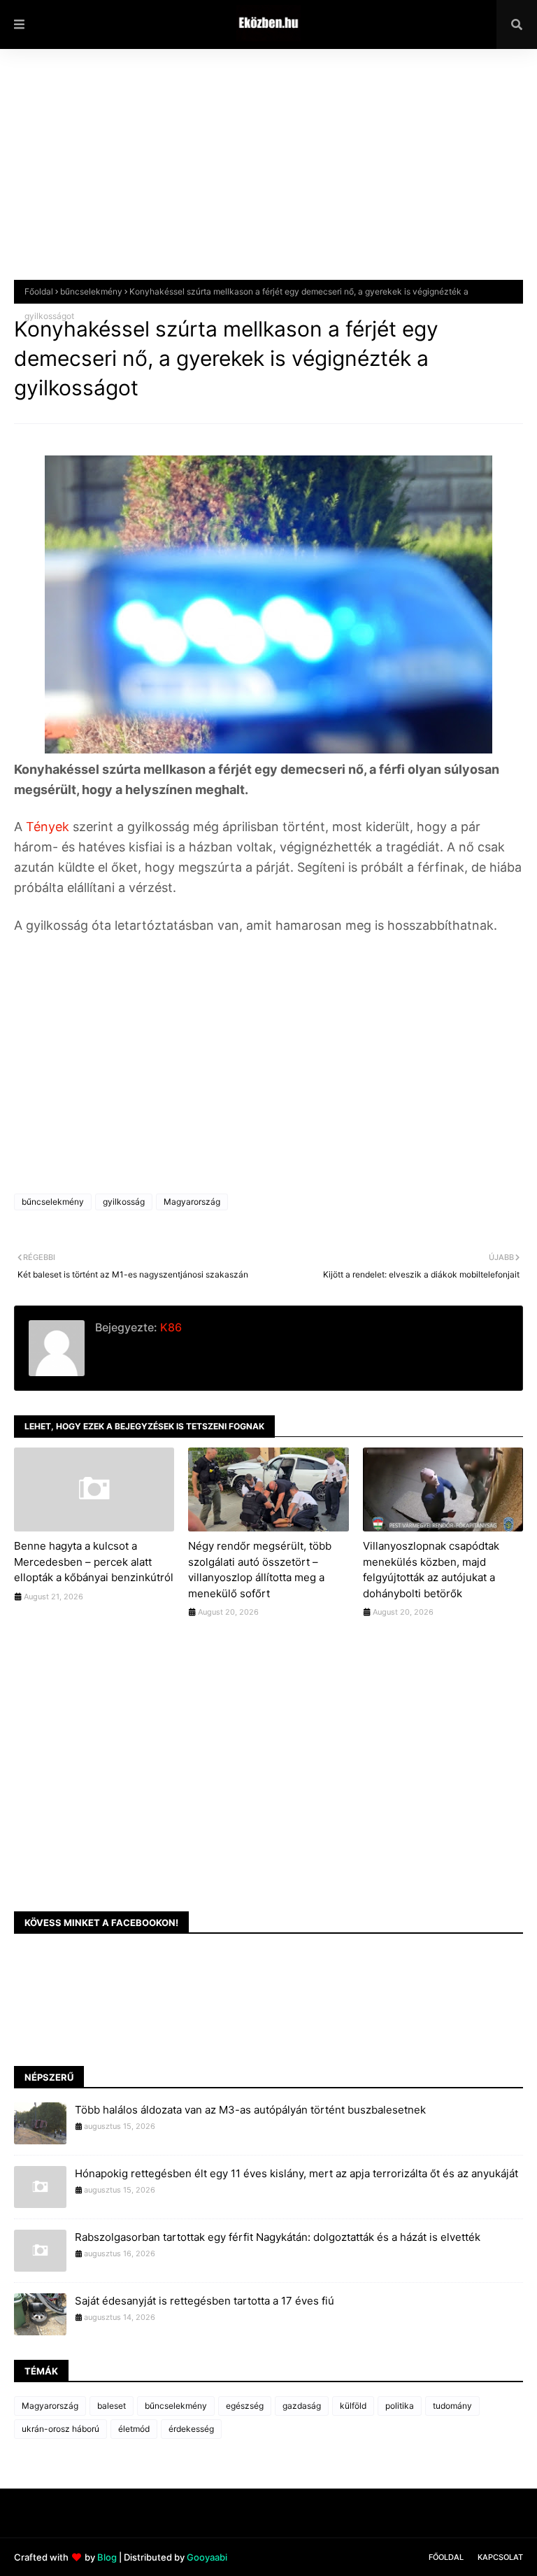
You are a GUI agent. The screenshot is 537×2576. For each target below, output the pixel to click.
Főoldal (39, 291)
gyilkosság (124, 1202)
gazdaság (302, 2406)
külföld (353, 2406)
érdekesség (191, 2429)
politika (400, 2406)
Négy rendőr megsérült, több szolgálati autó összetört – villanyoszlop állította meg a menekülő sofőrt (260, 1570)
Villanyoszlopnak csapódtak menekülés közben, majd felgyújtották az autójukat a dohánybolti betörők (431, 1570)
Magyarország (192, 1202)
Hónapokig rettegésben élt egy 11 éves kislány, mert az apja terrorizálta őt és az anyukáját (296, 2173)
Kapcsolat (500, 2557)
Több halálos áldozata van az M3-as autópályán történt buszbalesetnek (250, 2110)
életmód (134, 2429)
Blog (107, 2557)
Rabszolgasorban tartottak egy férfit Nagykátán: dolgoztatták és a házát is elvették (278, 2237)
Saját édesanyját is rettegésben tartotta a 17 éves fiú (205, 2301)
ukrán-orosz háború (60, 2429)
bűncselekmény (91, 291)
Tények (49, 827)
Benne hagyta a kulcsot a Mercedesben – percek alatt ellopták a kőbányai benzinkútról (94, 1562)
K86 (170, 1327)
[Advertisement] (268, 175)
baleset (112, 2406)
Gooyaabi (207, 2557)
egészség (245, 2406)
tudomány (452, 2406)
